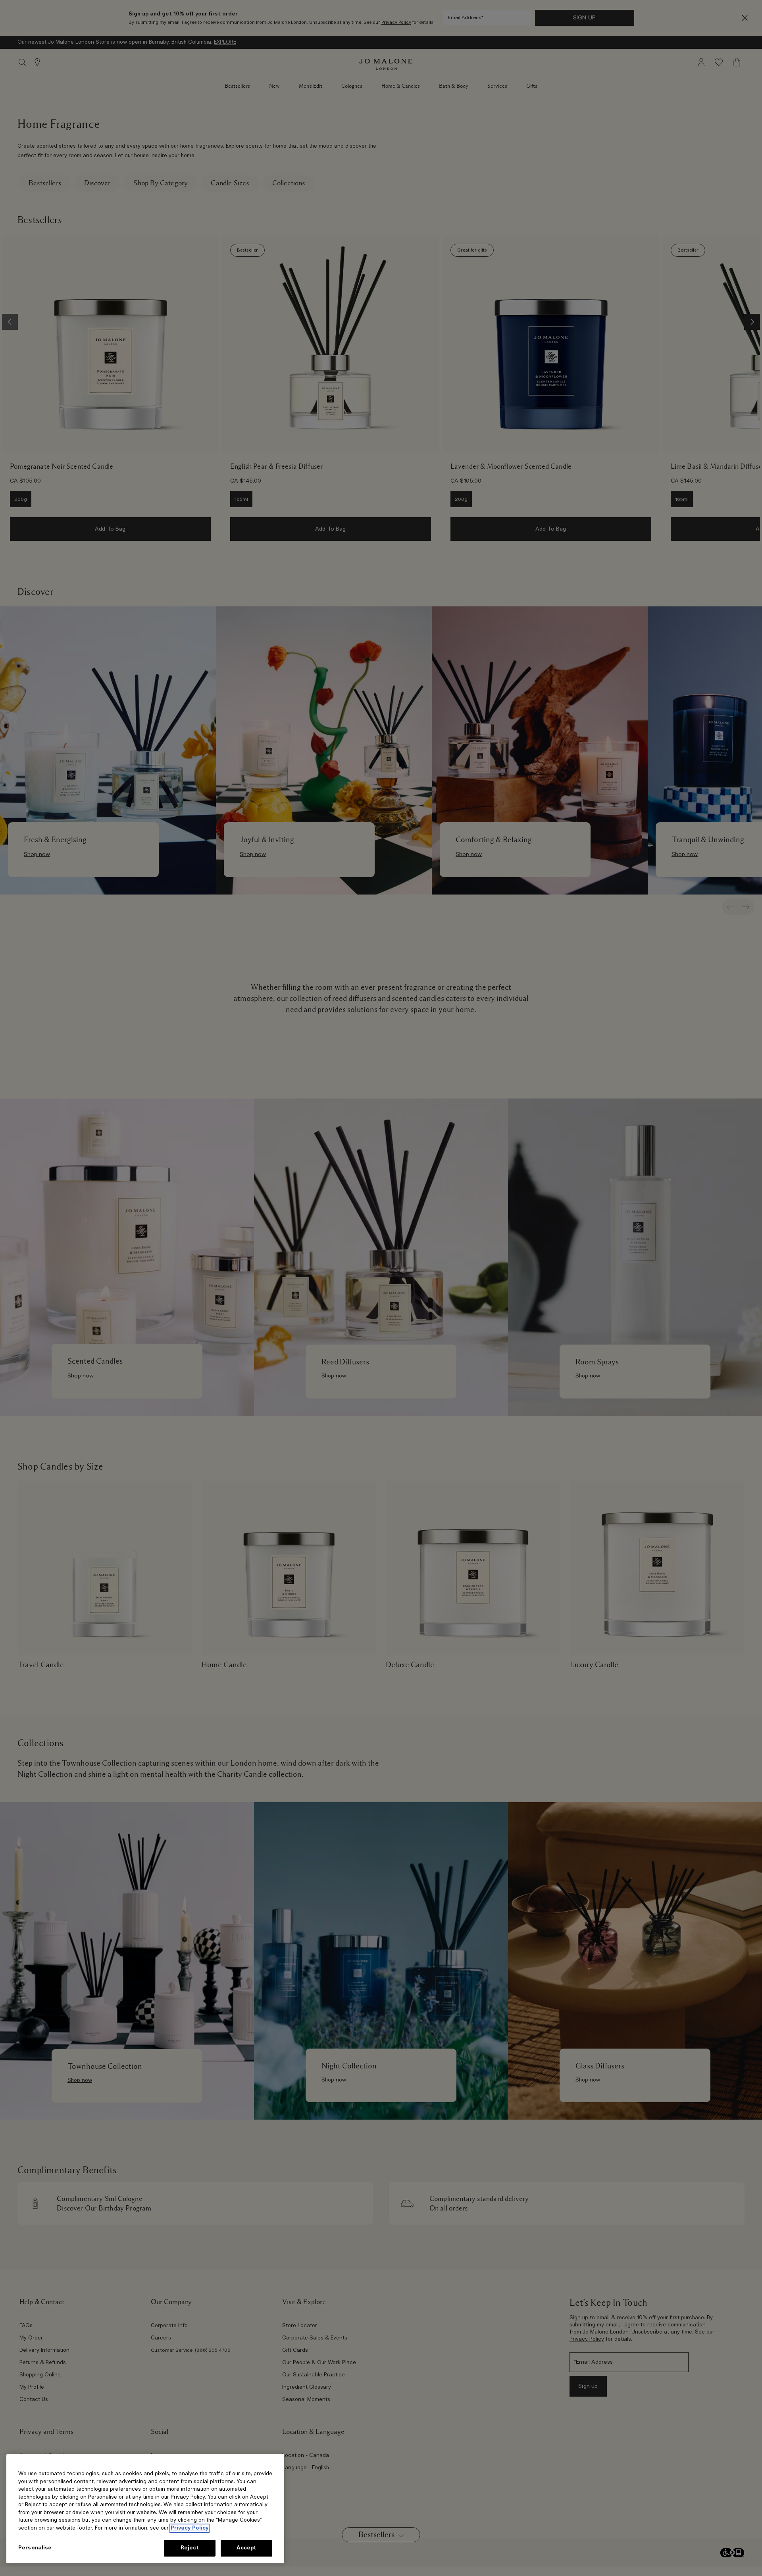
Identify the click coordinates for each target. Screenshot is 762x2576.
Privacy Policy (190, 2528)
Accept (247, 2548)
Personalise (35, 2548)
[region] (145, 2509)
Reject (190, 2548)
